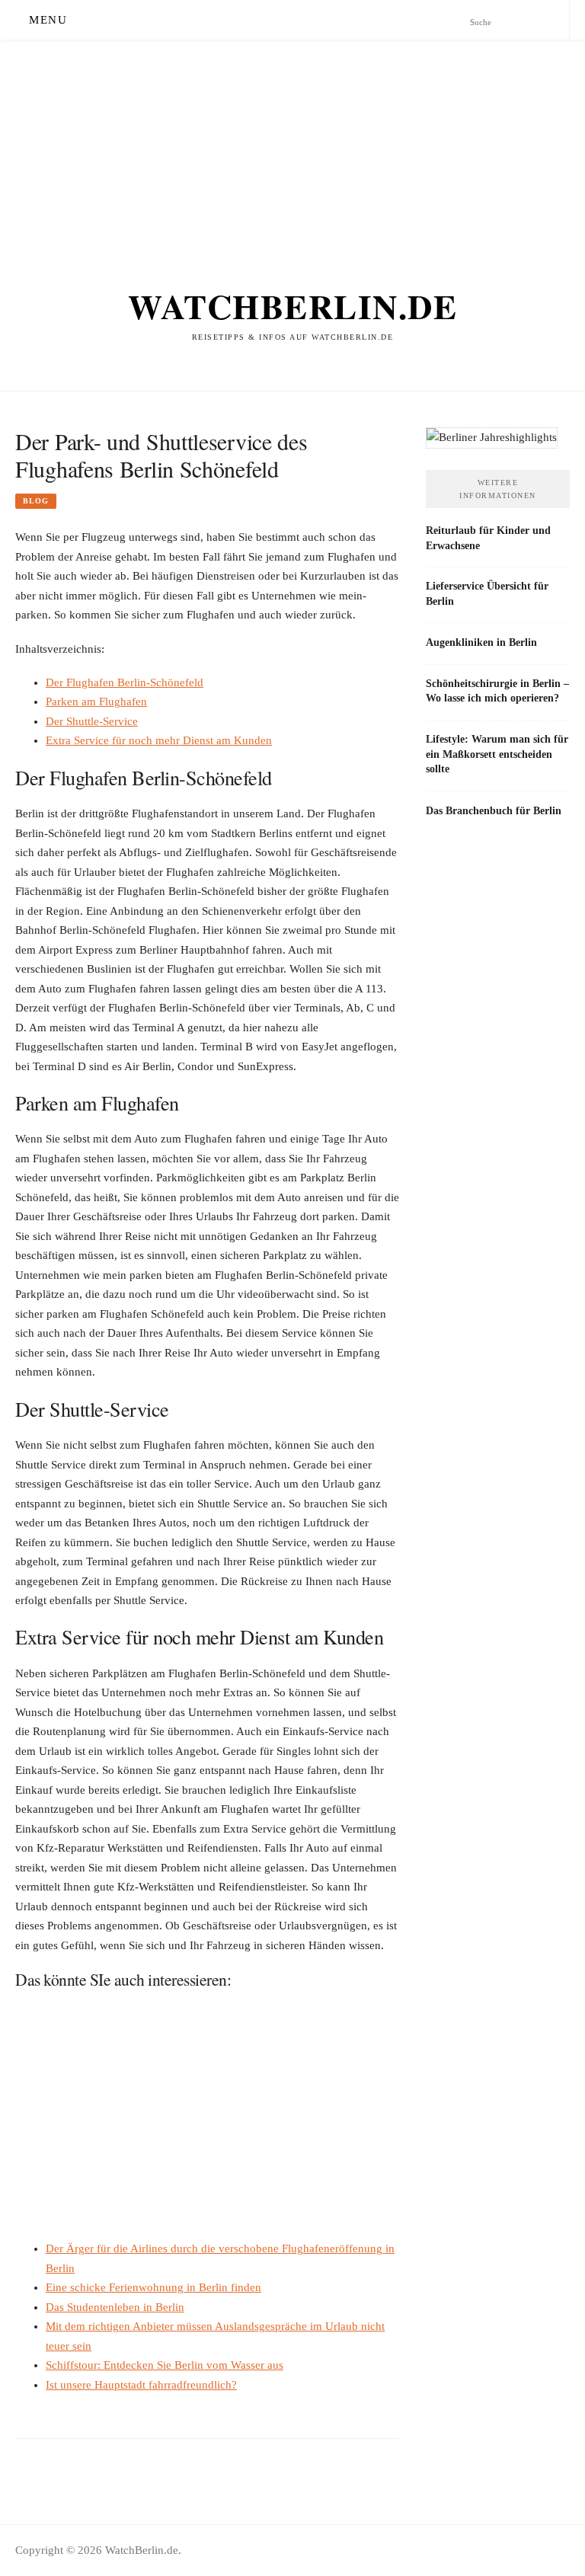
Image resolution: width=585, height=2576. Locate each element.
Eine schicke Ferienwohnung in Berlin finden (153, 2287)
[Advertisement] (292, 146)
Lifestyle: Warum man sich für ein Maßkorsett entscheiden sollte (497, 754)
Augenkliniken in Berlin (481, 642)
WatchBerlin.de (292, 306)
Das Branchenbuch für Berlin (494, 810)
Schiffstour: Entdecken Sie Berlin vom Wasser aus (165, 2365)
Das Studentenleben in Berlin (115, 2307)
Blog (36, 501)
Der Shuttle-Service (92, 721)
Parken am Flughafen (96, 702)
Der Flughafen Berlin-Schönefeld (125, 682)
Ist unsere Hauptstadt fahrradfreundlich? (141, 2385)
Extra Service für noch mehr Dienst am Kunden (159, 740)
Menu (48, 20)
